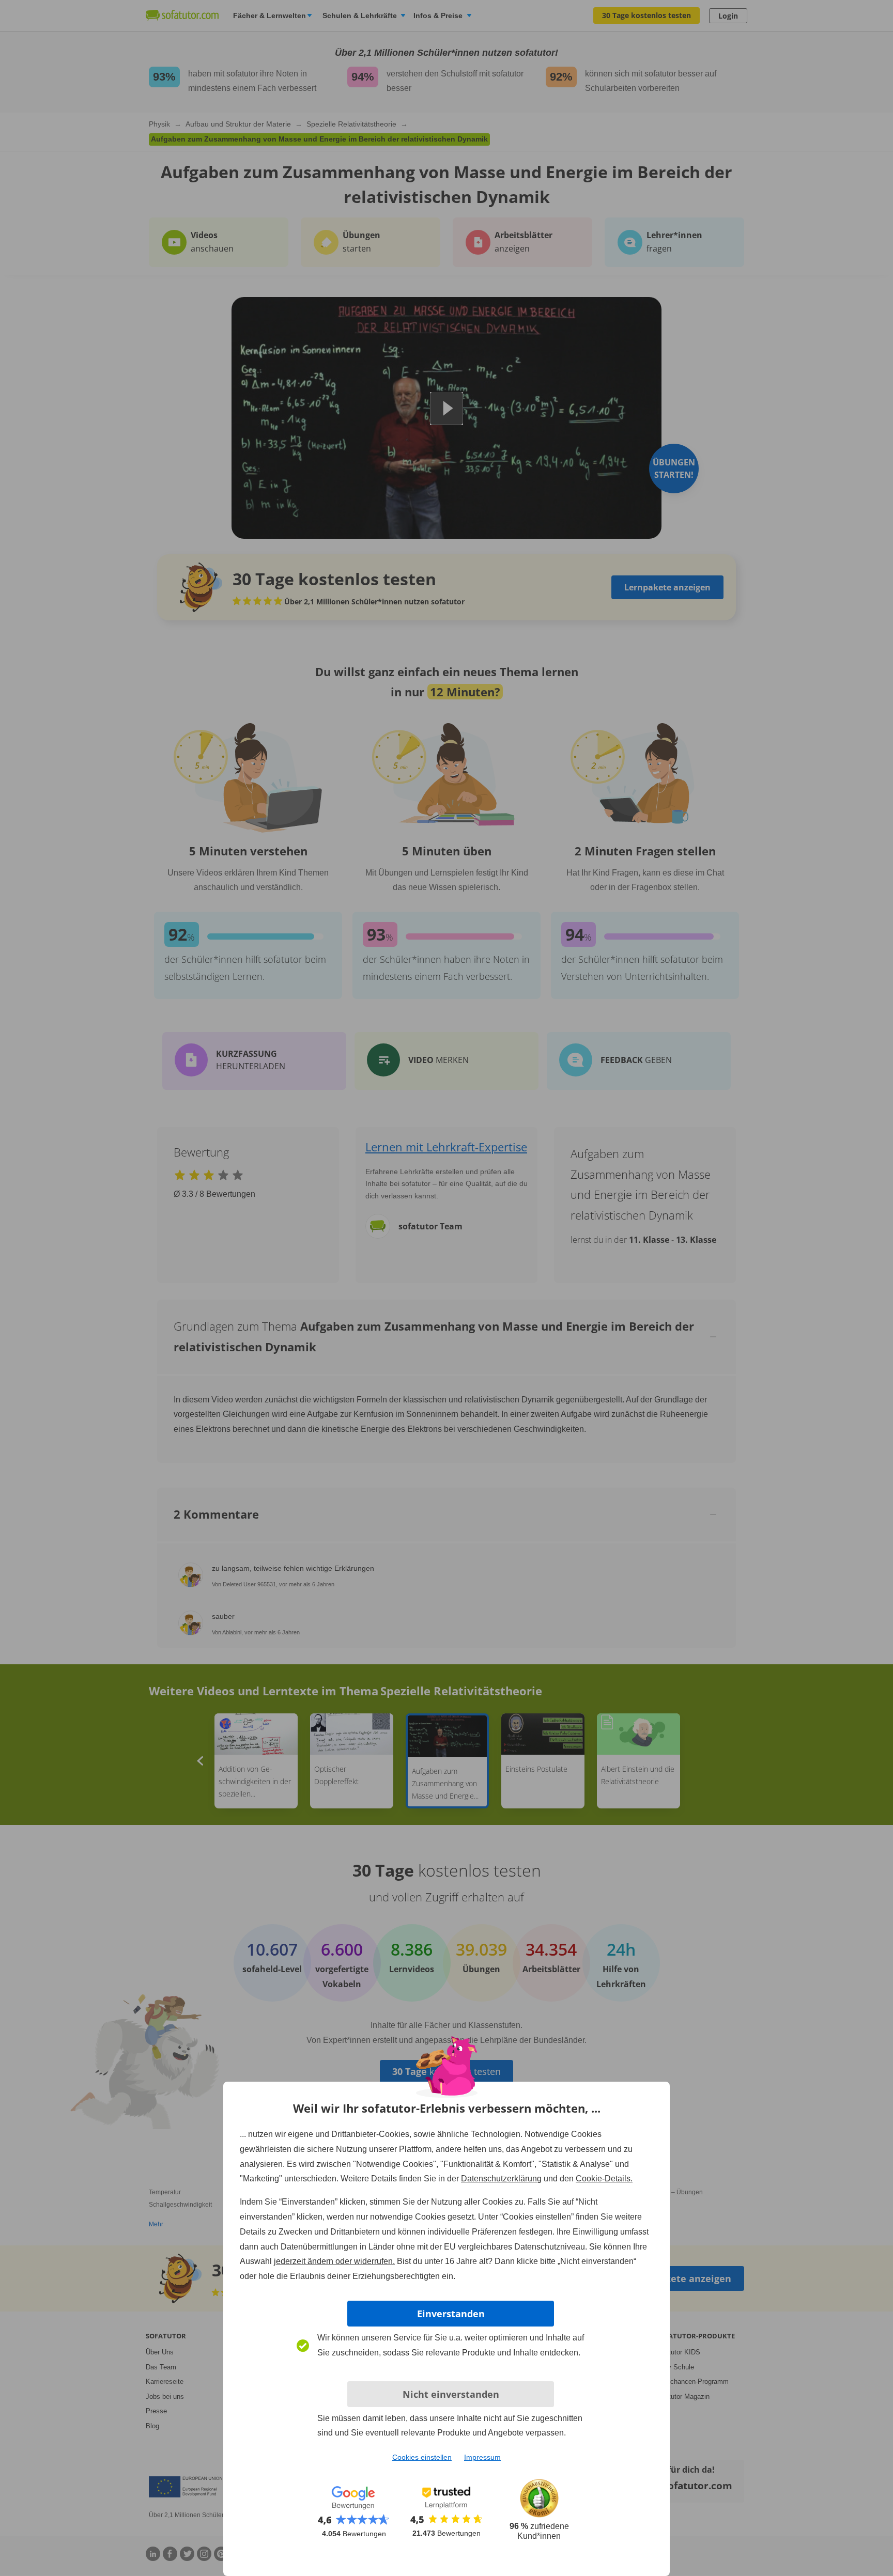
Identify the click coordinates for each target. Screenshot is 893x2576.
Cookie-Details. (604, 2179)
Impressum (482, 2457)
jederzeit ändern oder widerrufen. (334, 2261)
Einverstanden (451, 2314)
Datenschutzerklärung (501, 2179)
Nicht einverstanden (451, 2394)
